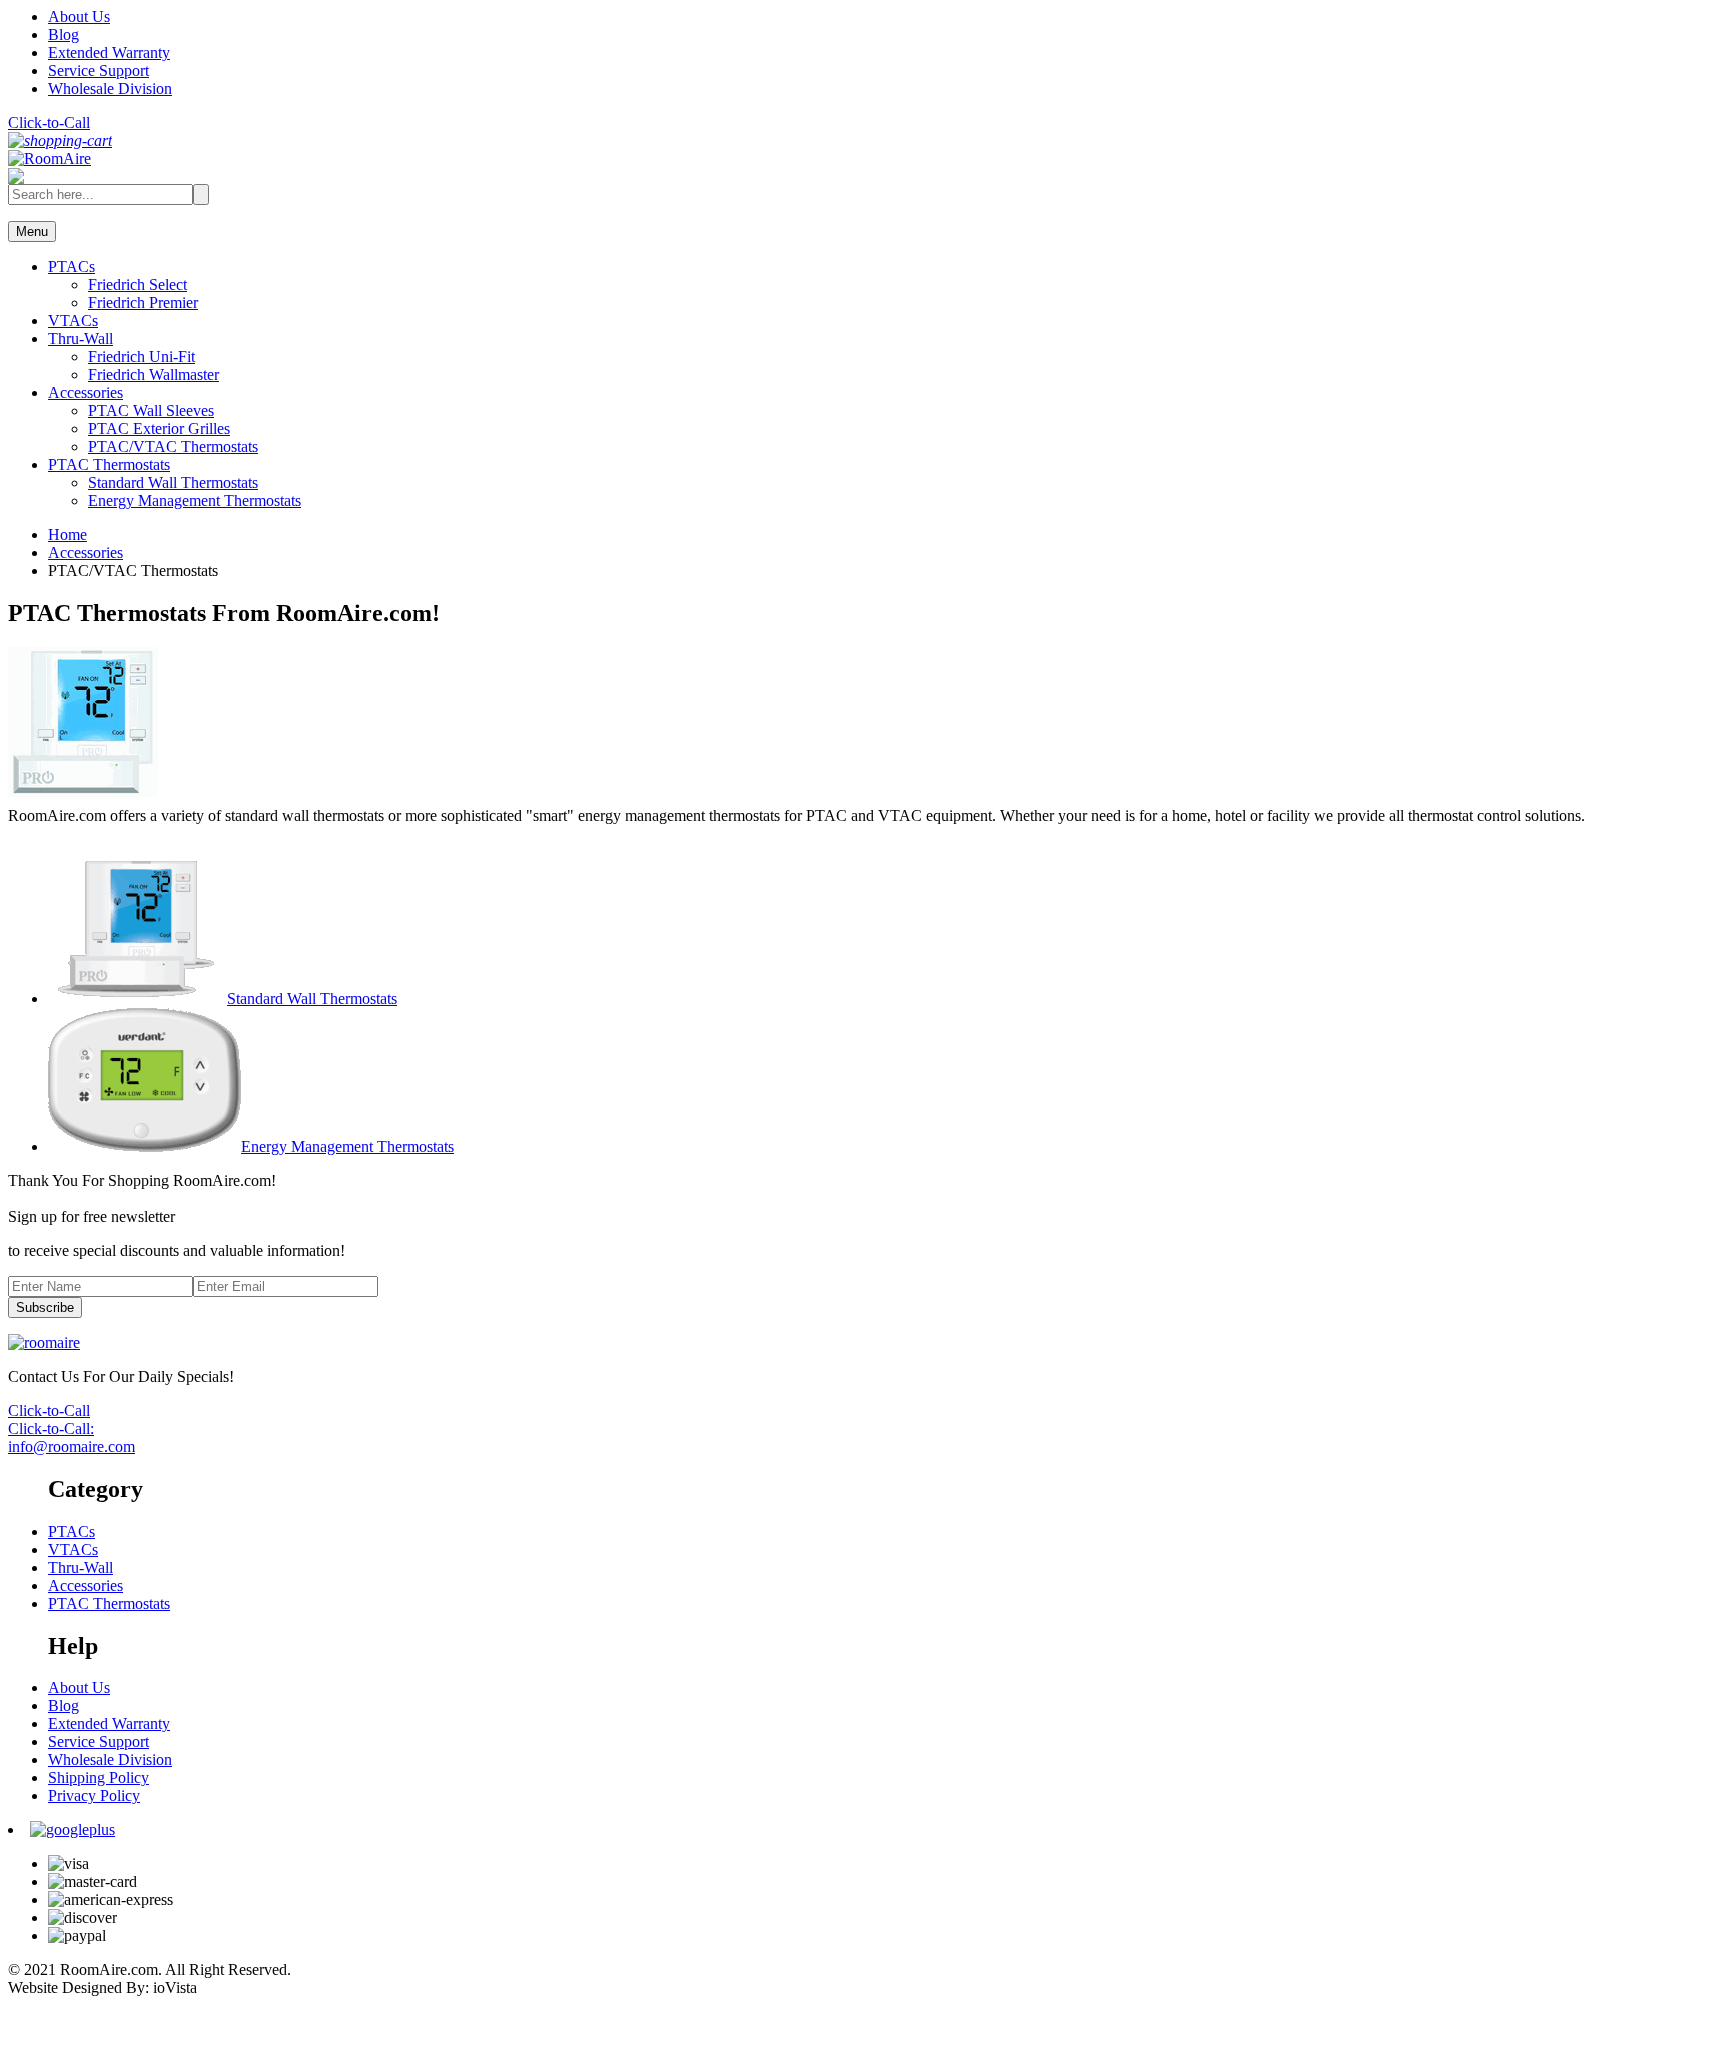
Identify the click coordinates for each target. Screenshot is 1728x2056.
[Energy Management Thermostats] (144, 1146)
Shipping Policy (98, 1777)
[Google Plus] (72, 1829)
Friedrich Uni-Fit (141, 356)
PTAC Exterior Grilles (159, 428)
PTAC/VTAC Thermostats (173, 446)
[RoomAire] (49, 158)
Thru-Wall (80, 338)
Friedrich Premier (143, 302)
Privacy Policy (94, 1795)
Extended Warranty (109, 52)
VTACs (73, 320)
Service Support (98, 70)
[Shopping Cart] (60, 140)
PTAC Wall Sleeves (151, 410)
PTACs (71, 266)
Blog (63, 34)
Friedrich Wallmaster (153, 374)
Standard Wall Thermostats (173, 482)
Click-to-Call (49, 122)
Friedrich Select (137, 284)
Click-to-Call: (51, 1428)
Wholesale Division (110, 88)
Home (67, 534)
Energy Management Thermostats (194, 500)
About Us (79, 16)
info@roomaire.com (71, 1446)
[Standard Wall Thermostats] (137, 998)
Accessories (85, 392)
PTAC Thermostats (109, 464)
